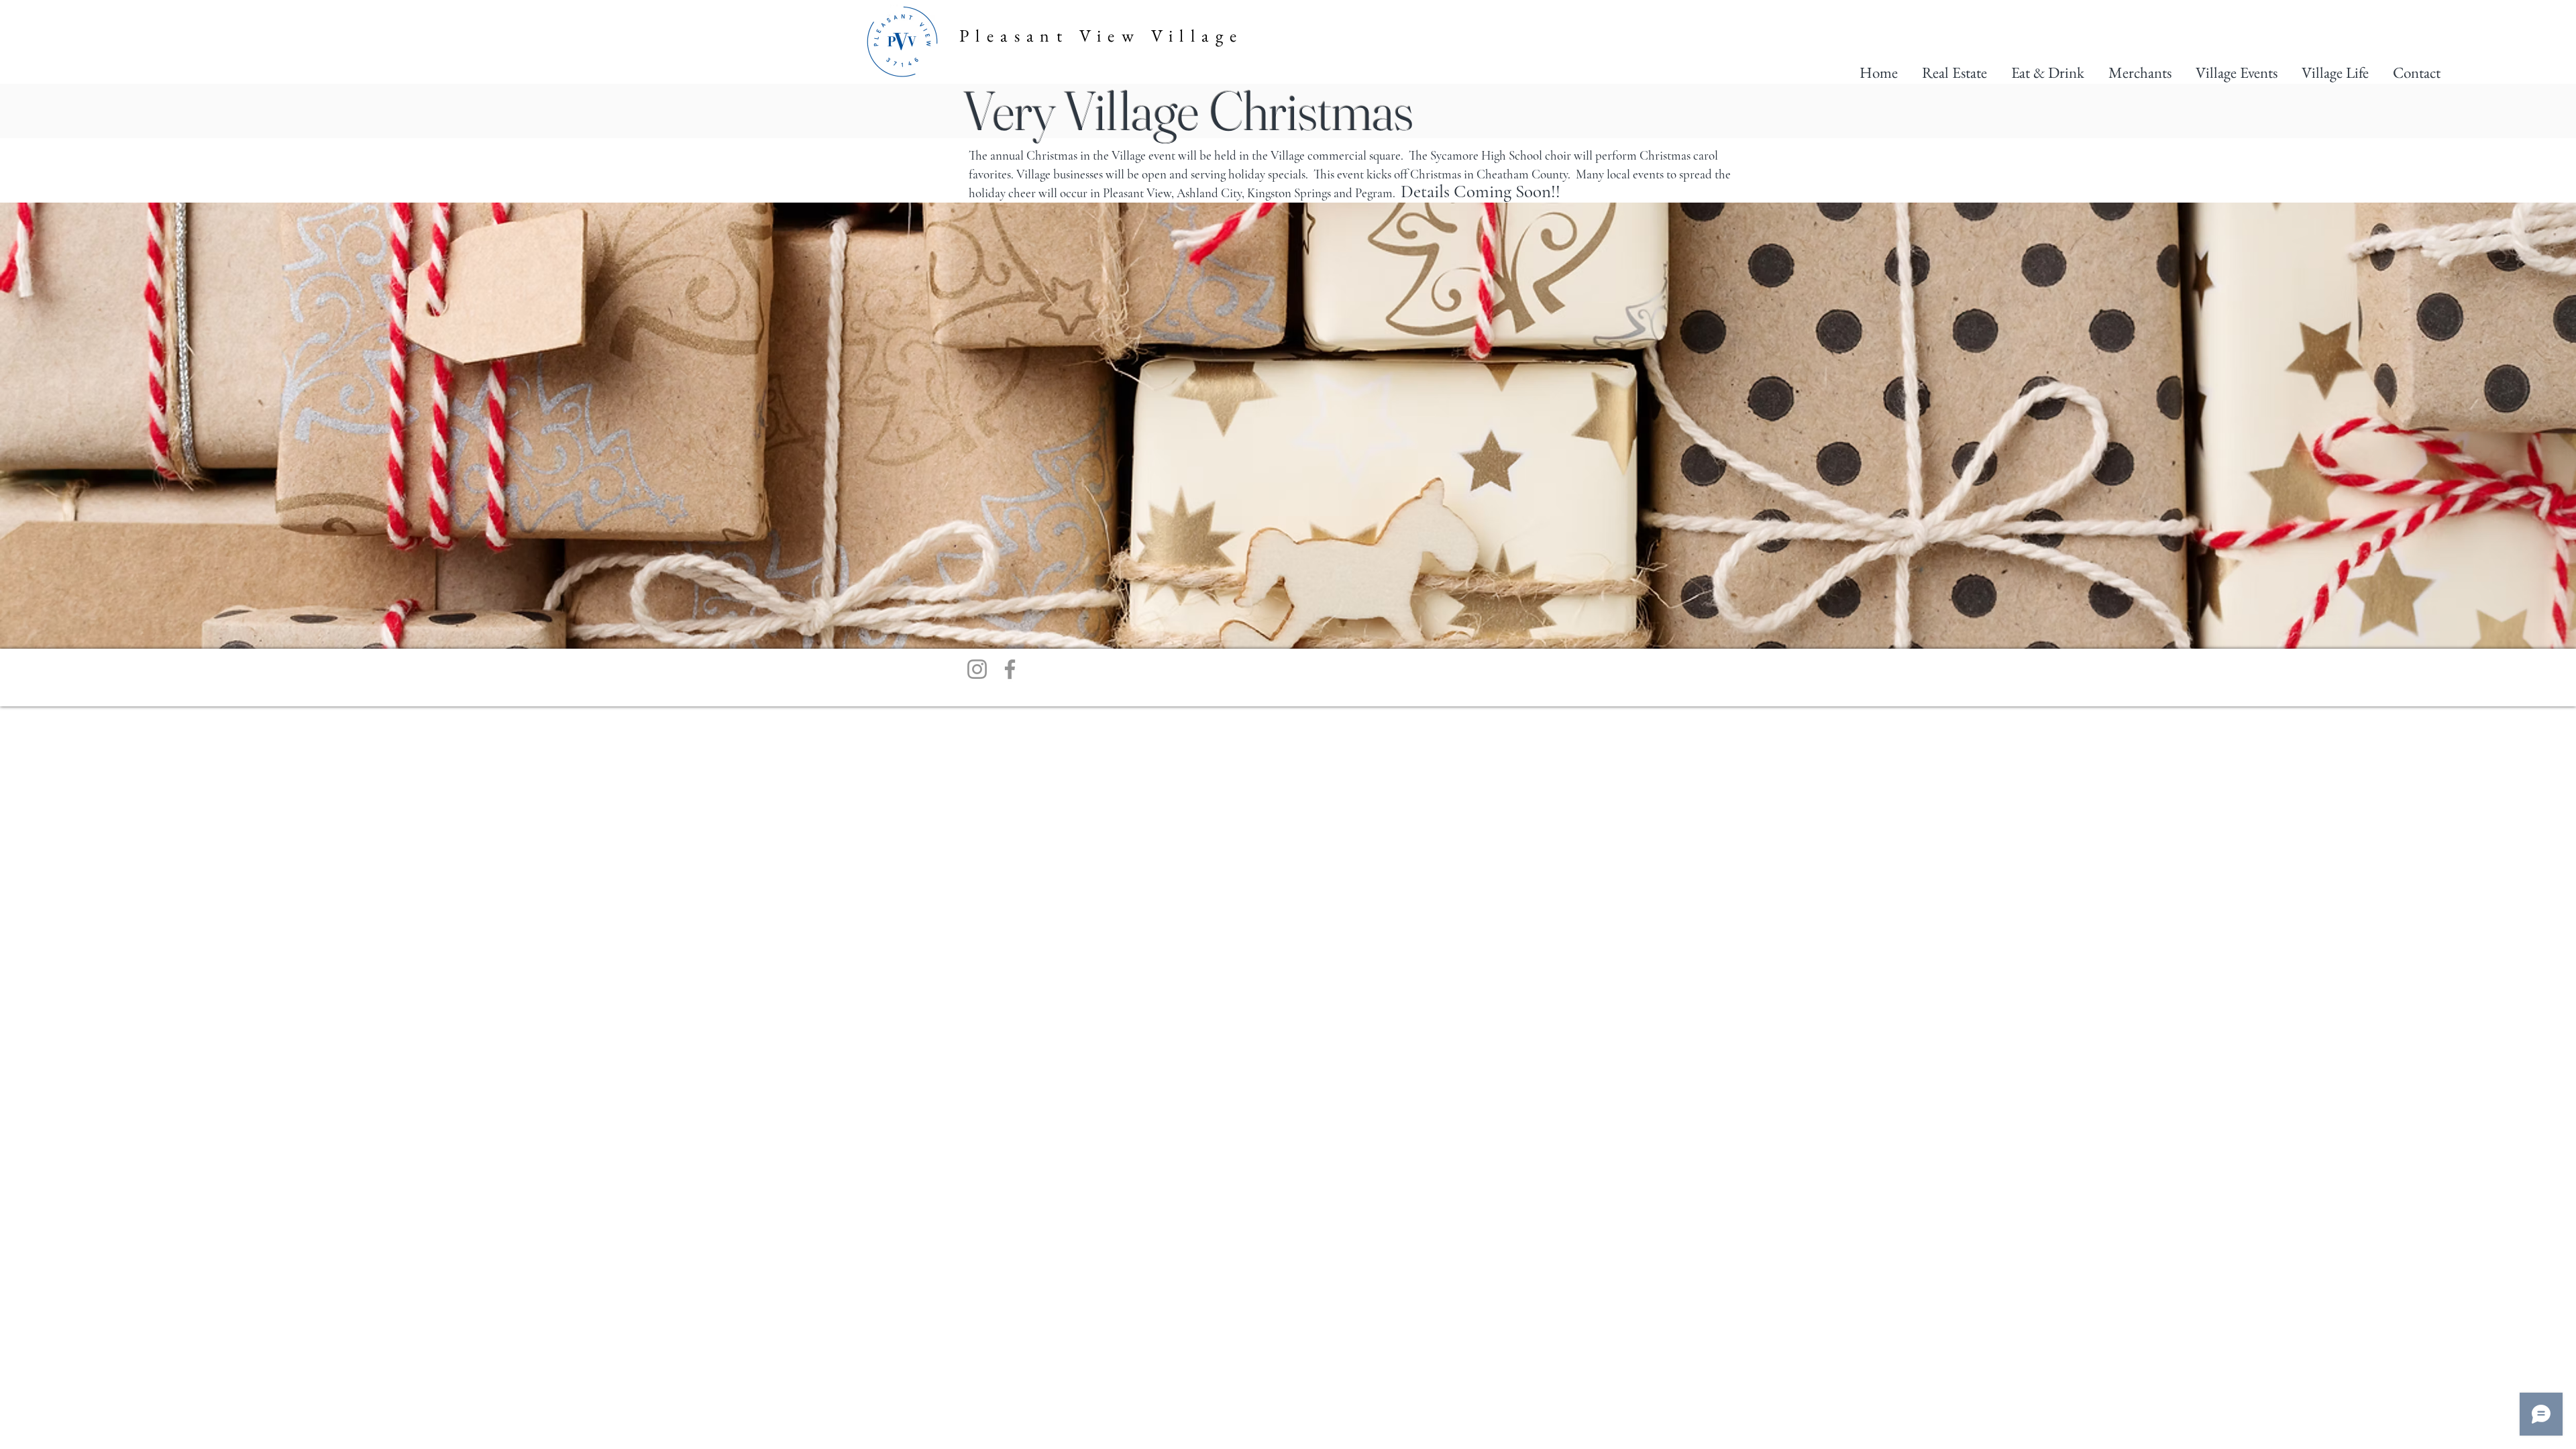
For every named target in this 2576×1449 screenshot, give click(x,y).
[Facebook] (1010, 669)
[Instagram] (977, 669)
